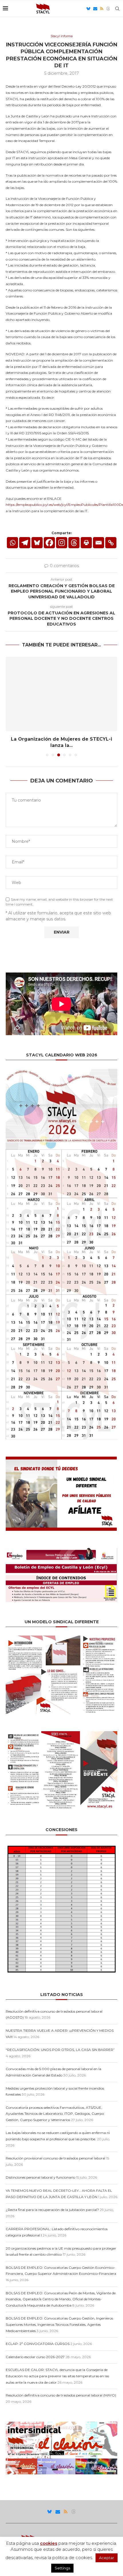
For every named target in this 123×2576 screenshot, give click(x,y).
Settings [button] (62, 2568)
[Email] (95, 9)
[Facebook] (49, 543)
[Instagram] (62, 543)
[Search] (117, 9)
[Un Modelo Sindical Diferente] (61, 1638)
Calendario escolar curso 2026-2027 (35, 2357)
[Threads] (108, 9)
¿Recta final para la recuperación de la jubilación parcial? (52, 2210)
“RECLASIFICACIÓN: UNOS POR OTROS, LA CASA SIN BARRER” (60, 2050)
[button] (11, 706)
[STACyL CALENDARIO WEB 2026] (61, 1254)
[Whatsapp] (12, 543)
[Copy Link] (111, 543)
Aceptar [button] (107, 2558)
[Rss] (102, 9)
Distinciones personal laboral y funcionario (40, 2177)
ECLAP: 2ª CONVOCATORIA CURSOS (38, 2344)
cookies (49, 2543)
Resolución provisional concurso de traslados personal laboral (55, 2158)
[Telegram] (25, 543)
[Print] (86, 543)
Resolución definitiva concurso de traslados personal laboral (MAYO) (61, 2395)
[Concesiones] (61, 1846)
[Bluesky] (88, 9)
